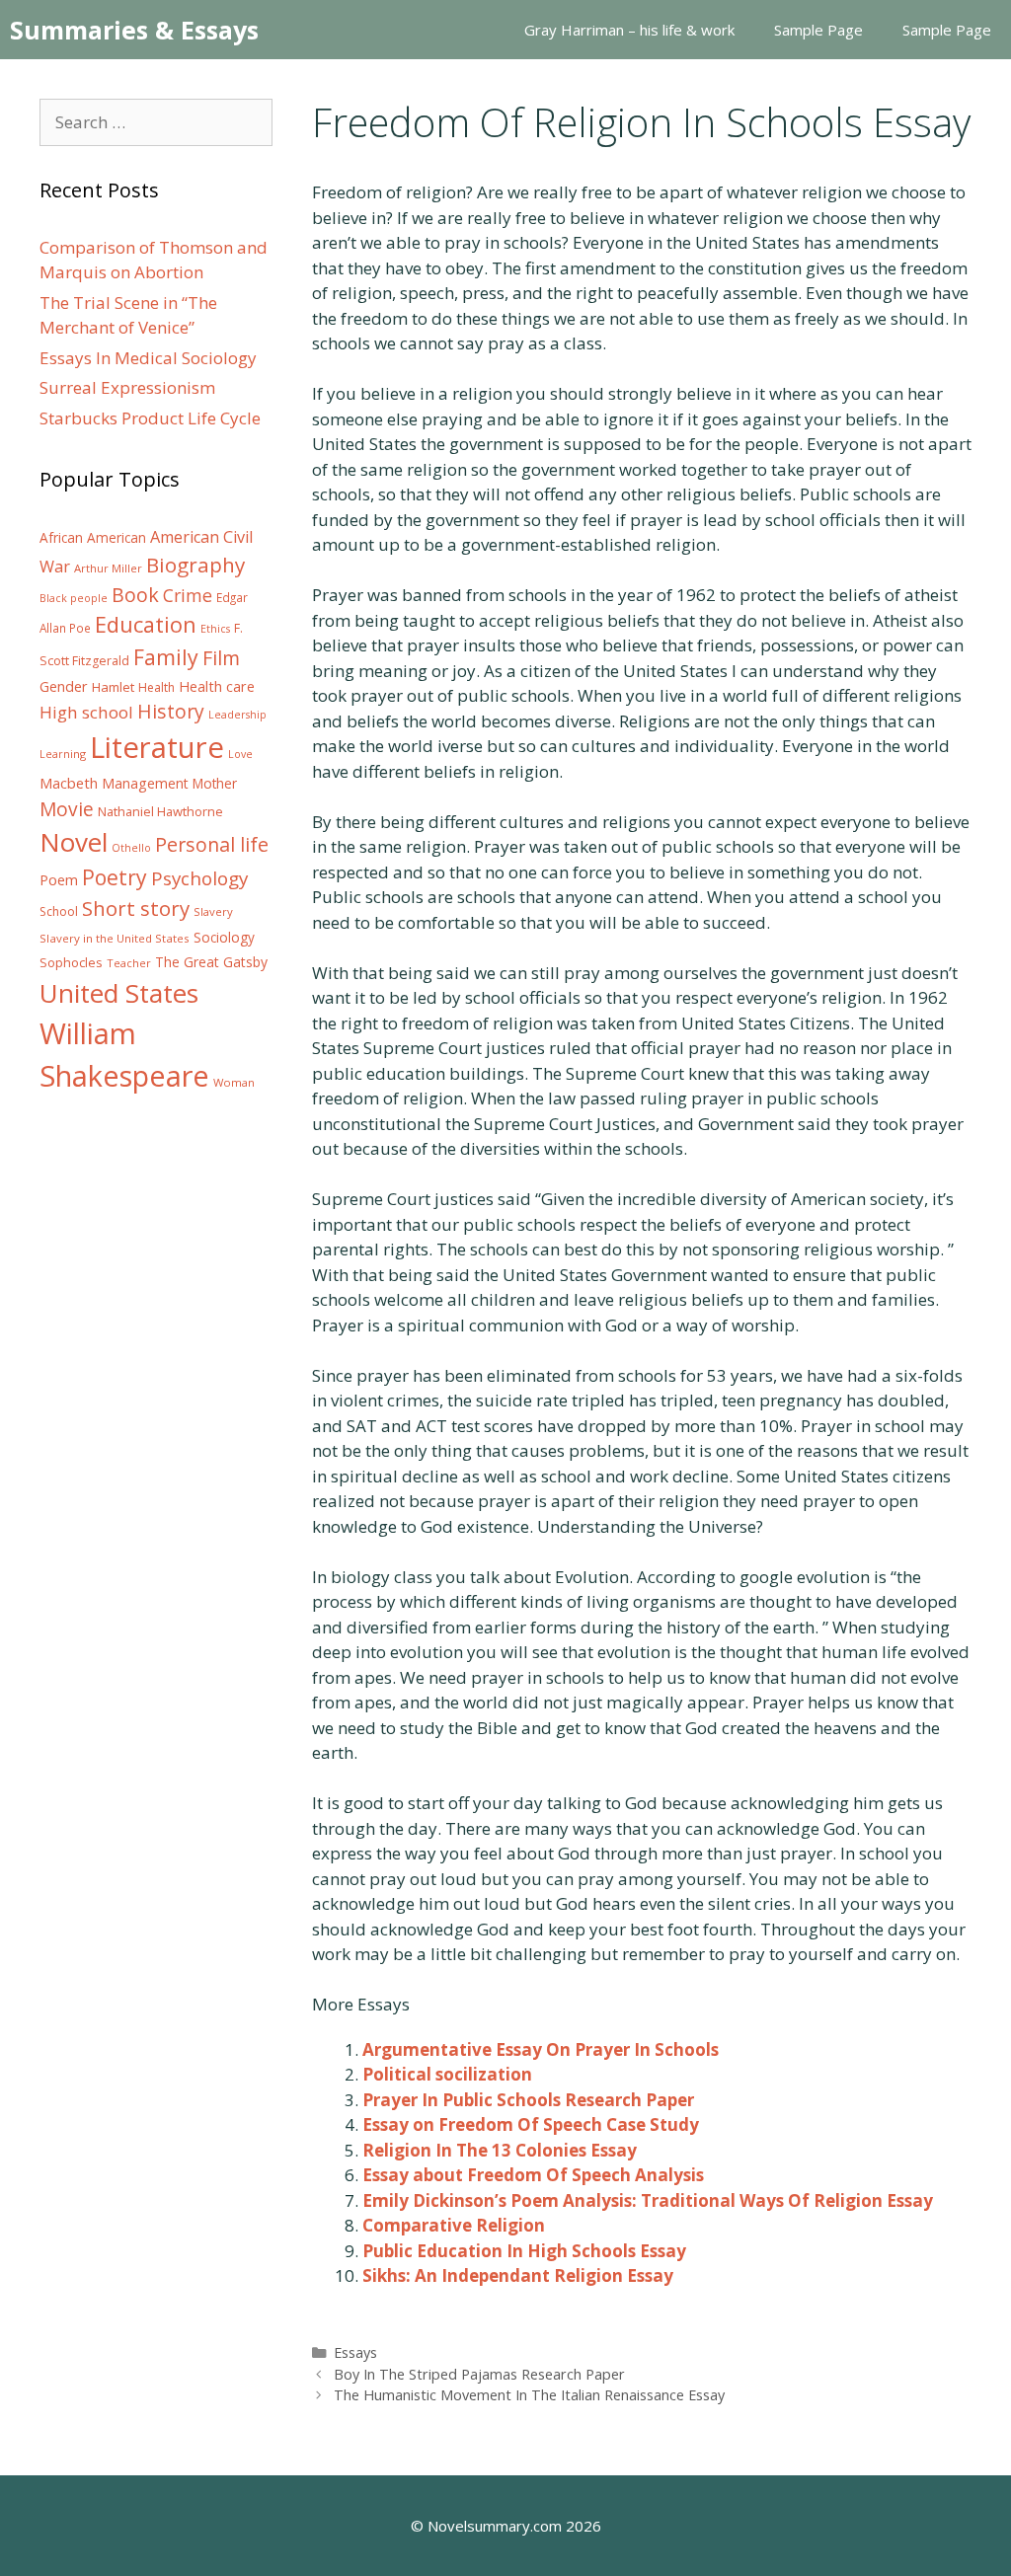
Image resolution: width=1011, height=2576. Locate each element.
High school (86, 712)
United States (119, 993)
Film (221, 658)
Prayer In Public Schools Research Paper (528, 2100)
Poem (59, 880)
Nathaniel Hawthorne (160, 811)
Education (146, 624)
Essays (355, 2352)
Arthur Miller (108, 568)
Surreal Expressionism (127, 387)
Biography (195, 565)
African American (93, 538)
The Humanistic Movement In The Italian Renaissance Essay (529, 2395)
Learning (63, 754)
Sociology (224, 938)
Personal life (212, 844)
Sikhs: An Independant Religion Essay (518, 2275)
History (171, 711)
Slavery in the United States (115, 938)
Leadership (237, 715)
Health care (217, 686)
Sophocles (71, 962)
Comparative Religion (454, 2225)
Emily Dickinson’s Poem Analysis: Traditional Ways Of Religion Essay (648, 2200)
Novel (74, 842)
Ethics (215, 629)
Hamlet (113, 687)
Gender (64, 686)
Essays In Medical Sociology (148, 358)
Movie (67, 809)
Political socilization (447, 2074)
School (59, 911)
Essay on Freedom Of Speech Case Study (531, 2124)
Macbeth (69, 783)
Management (145, 783)
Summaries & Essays (134, 30)
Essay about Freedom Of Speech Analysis (533, 2175)
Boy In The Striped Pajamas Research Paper (479, 2374)
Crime (188, 595)
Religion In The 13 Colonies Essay (500, 2150)
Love (240, 754)
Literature (157, 747)
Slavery (213, 911)
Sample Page (818, 30)
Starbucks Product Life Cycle (150, 418)
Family (166, 657)
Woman (234, 1082)
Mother (215, 784)
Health (156, 687)
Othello (131, 848)
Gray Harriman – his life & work (629, 30)
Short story (136, 908)
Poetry (115, 877)
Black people (74, 598)
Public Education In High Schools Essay (524, 2251)
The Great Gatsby (211, 962)
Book (135, 595)
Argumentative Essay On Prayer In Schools (541, 2049)
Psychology (199, 878)
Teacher (129, 963)
